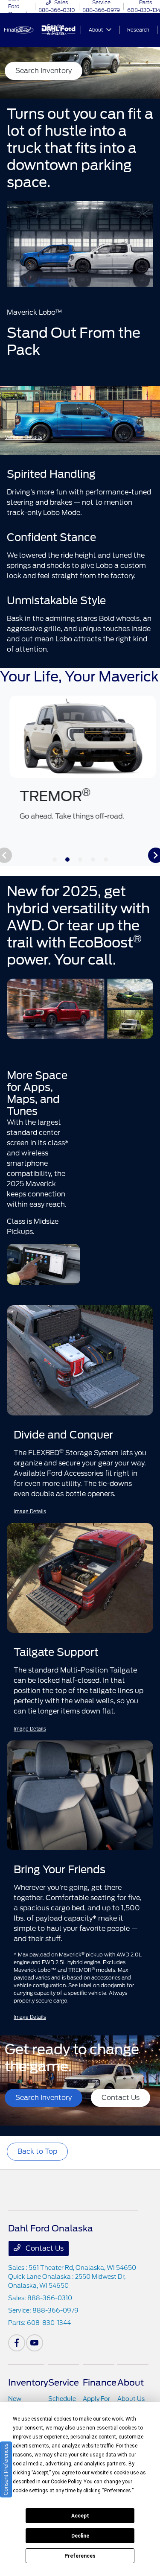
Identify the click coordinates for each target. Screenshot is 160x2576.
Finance (100, 2383)
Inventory (28, 2383)
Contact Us (44, 2248)
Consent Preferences (6, 2469)
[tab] (55, 860)
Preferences (80, 2556)
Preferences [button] (118, 2491)
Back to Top (37, 2151)
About (131, 2383)
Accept (80, 2516)
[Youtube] (35, 2343)
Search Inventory (44, 71)
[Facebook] (17, 2343)
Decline (80, 2536)
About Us (131, 2399)
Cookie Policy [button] (66, 2482)
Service (64, 2383)
